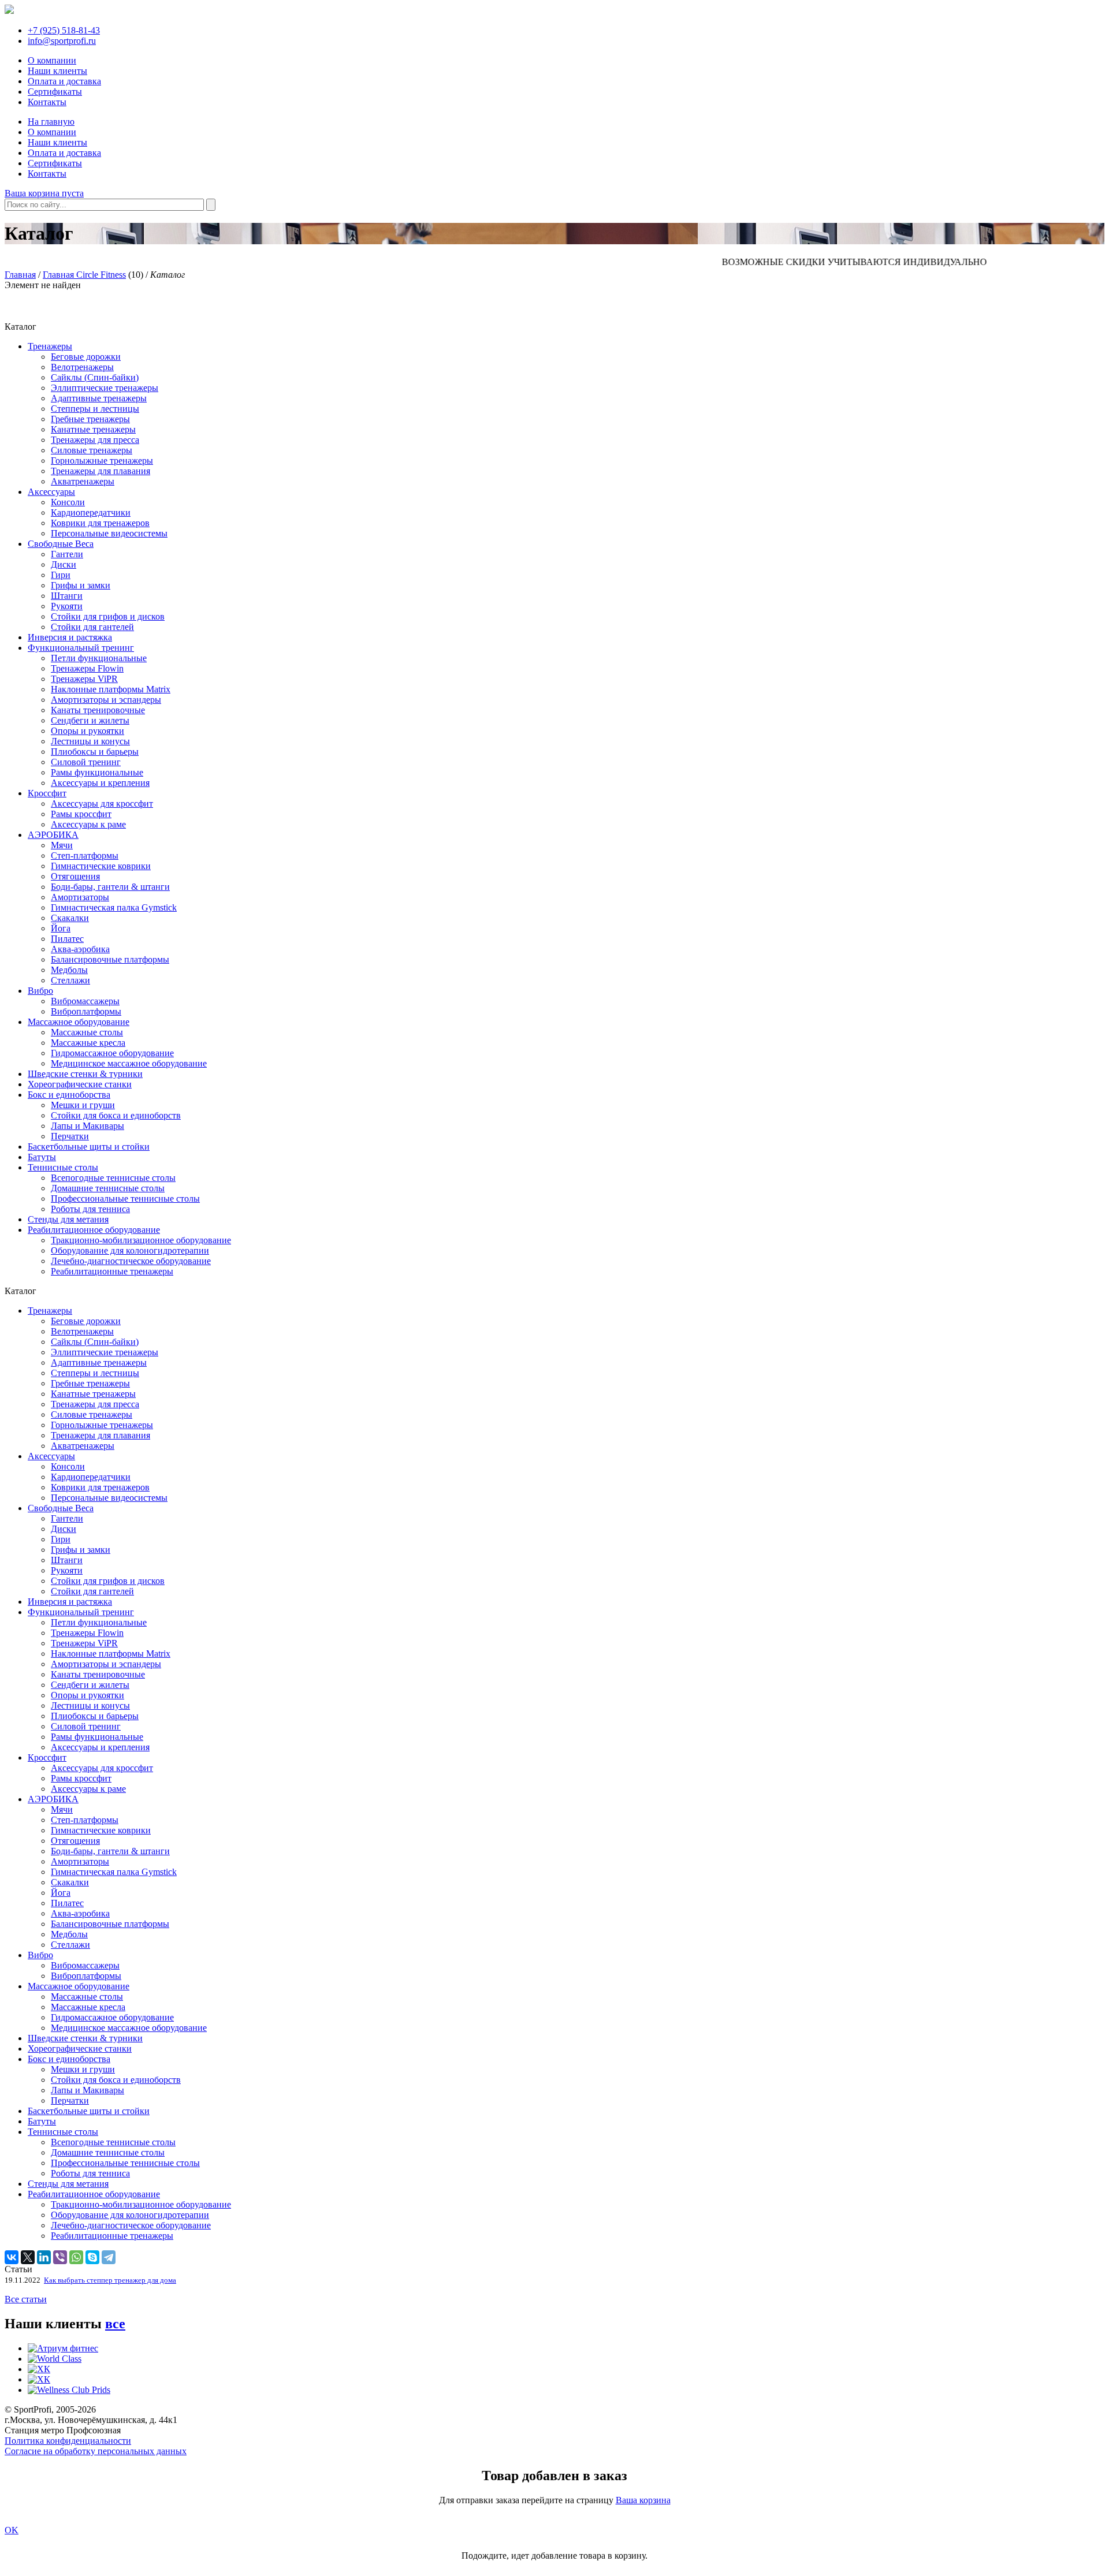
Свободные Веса (61, 544)
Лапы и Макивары (88, 1126)
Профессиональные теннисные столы (125, 1198)
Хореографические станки (80, 1084)
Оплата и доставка (64, 81)
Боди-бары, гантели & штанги (110, 887)
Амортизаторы (80, 897)
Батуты (42, 1157)
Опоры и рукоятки (88, 731)
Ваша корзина (643, 2500)
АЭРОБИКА (53, 835)
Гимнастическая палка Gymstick (114, 907)
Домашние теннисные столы (108, 1188)
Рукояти (67, 606)
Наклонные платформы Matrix (111, 689)
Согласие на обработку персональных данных (96, 2451)
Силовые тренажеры (92, 450)
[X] (28, 2257)
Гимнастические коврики (101, 866)
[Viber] (60, 2257)
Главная (20, 275)
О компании (52, 60)
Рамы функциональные (97, 772)
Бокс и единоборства (69, 1095)
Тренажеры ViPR (84, 679)
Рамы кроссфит (81, 814)
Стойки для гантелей (92, 627)
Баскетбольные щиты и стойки (89, 1147)
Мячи (62, 845)
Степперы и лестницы (95, 409)
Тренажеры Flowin (87, 668)
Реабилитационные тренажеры (112, 1271)
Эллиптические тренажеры (105, 388)
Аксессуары (51, 492)
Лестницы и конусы (90, 741)
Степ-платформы (85, 855)
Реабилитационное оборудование (94, 1230)
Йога (61, 928)
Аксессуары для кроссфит (102, 804)
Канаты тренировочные (98, 710)
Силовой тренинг (86, 762)
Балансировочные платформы (110, 959)
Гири (61, 575)
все (115, 2324)
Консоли (68, 502)
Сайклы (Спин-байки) (95, 377)
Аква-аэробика (80, 949)
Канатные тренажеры (93, 429)
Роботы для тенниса (90, 1209)
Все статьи (26, 2299)
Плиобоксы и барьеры (95, 752)
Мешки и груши (83, 1105)
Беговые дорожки (86, 357)
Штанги (67, 596)
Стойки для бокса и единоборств (116, 1115)
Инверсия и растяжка (70, 637)
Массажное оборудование (79, 1022)
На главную (51, 122)
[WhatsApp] (76, 2257)
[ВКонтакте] (12, 2257)
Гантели (67, 554)
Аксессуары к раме (88, 824)
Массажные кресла (88, 1043)
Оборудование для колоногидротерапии (130, 1250)
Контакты (47, 102)
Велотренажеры (82, 367)
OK (12, 2530)
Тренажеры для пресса (95, 440)
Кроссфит (47, 793)
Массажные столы (87, 1032)
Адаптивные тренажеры (99, 398)
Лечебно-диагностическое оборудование (131, 1261)
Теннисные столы (63, 1167)
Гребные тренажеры (90, 419)
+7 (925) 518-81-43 (64, 30)
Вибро (40, 991)
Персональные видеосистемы (109, 533)
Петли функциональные (99, 658)
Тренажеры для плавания (101, 471)
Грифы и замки (81, 585)
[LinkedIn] (44, 2257)
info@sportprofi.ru (62, 41)
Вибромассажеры (85, 1001)
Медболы (69, 970)
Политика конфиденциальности (68, 2441)
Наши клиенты (57, 71)
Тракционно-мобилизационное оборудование (141, 1240)
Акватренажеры (83, 481)
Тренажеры (50, 346)
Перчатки (70, 1136)
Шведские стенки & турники (85, 1074)
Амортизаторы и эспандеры (106, 700)
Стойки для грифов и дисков (108, 616)
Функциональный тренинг (81, 648)
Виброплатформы (86, 1011)
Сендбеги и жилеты (90, 720)
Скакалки (70, 918)
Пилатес (67, 939)
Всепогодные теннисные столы (113, 1178)
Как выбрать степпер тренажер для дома (110, 2280)
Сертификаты (55, 92)
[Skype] (92, 2257)
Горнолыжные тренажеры (102, 461)
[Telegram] (109, 2257)
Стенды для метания (68, 1219)
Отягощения (75, 876)
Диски (64, 564)
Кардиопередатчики (91, 512)
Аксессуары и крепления (100, 783)
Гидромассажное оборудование (112, 1053)
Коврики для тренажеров (100, 523)
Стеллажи (70, 980)
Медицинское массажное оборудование (129, 1063)
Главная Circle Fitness (84, 275)
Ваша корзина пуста (44, 193)
